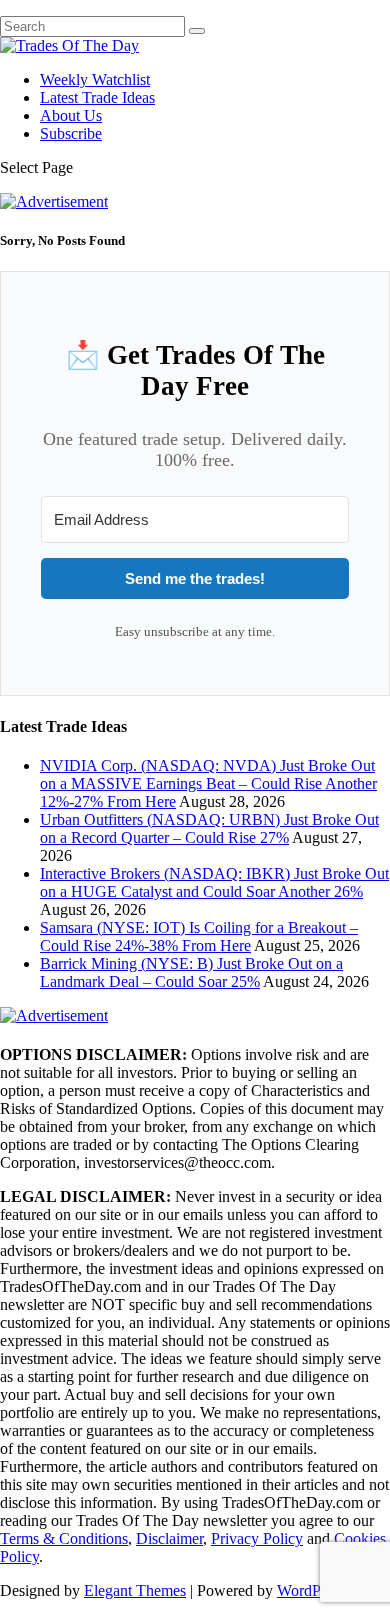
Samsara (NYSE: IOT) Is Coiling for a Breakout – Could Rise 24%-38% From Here (199, 936)
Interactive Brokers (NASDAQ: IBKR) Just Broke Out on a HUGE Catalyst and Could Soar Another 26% (214, 882)
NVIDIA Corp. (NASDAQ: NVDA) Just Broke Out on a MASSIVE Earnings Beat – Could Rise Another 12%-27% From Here (208, 783)
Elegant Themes (135, 1590)
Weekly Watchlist (95, 79)
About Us (71, 115)
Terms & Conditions (64, 1538)
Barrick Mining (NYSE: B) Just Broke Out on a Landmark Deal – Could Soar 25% (191, 972)
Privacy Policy (257, 1538)
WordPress (311, 1590)
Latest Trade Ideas (97, 97)
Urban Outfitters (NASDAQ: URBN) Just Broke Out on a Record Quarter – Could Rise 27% (209, 828)
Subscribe (71, 133)
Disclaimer (169, 1538)
